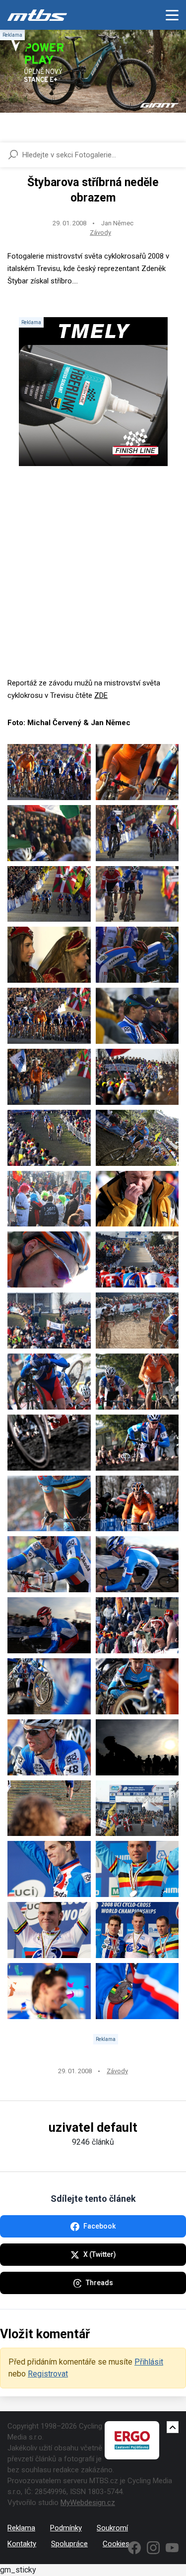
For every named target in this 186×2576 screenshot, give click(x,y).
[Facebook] (134, 2548)
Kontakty (22, 2544)
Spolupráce (69, 2544)
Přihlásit (149, 2362)
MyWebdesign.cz (88, 2503)
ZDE (101, 695)
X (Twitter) (100, 2254)
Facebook (99, 2226)
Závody (100, 233)
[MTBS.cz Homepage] (37, 15)
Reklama (21, 2528)
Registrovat (48, 2374)
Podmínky (66, 2528)
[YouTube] (172, 2548)
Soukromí (112, 2528)
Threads (99, 2283)
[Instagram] (153, 2548)
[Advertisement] (93, 584)
